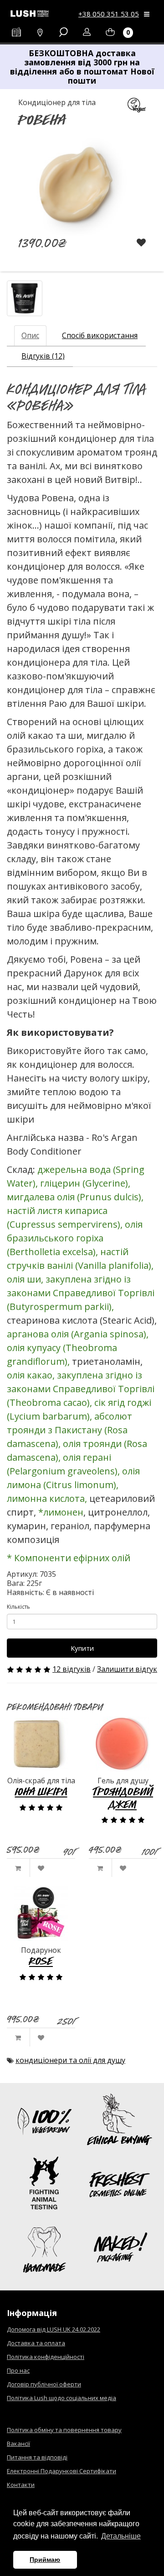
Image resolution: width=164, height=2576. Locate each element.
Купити (82, 1648)
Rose (41, 1961)
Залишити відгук (127, 1669)
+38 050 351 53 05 (109, 14)
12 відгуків (72, 1669)
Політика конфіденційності (46, 2357)
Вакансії (18, 2443)
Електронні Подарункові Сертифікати (61, 2471)
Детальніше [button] (121, 2536)
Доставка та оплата (36, 2343)
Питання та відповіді (37, 2457)
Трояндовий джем (123, 1798)
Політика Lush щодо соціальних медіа (61, 2398)
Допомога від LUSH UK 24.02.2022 (54, 2329)
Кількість (18, 1607)
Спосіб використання (100, 335)
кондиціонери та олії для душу (70, 2060)
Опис (30, 335)
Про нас (18, 2370)
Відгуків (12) (43, 356)
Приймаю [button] (45, 2560)
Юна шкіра (41, 1791)
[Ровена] (25, 298)
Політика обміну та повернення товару (64, 2430)
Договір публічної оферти (44, 2384)
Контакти (21, 2485)
